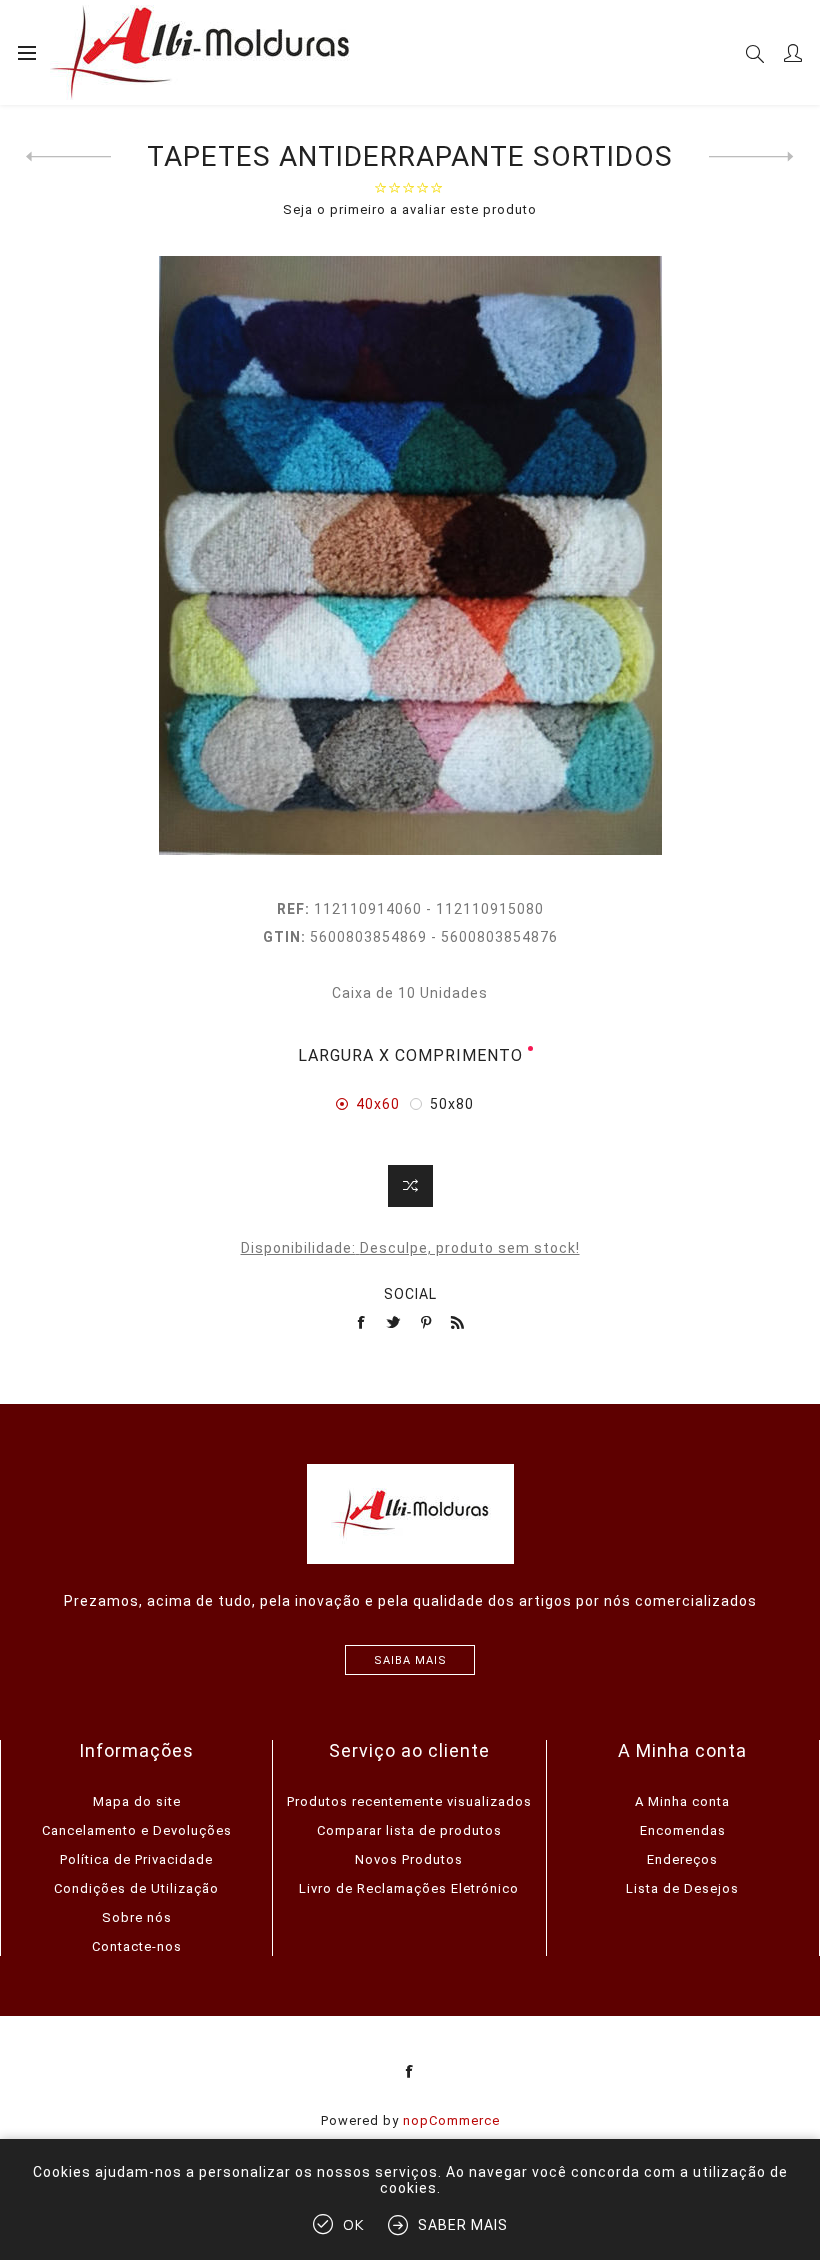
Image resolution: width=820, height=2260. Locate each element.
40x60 (378, 1104)
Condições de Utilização (136, 1888)
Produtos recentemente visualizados (409, 1801)
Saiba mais (410, 1660)
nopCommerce (451, 2120)
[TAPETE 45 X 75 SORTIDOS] (751, 157)
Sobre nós (137, 1917)
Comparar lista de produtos (409, 1830)
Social (410, 1294)
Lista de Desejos (682, 1888)
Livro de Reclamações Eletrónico (409, 1888)
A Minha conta (682, 1801)
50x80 (452, 1104)
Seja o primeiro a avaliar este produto (410, 209)
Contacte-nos (137, 1946)
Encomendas (683, 1830)
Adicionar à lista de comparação (410, 1186)
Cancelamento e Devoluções (137, 1830)
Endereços (682, 1859)
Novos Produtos (409, 1859)
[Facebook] (410, 2072)
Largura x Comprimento (410, 1055)
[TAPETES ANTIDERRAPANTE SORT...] (68, 157)
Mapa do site (137, 1801)
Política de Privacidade (136, 1859)
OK (353, 2225)
